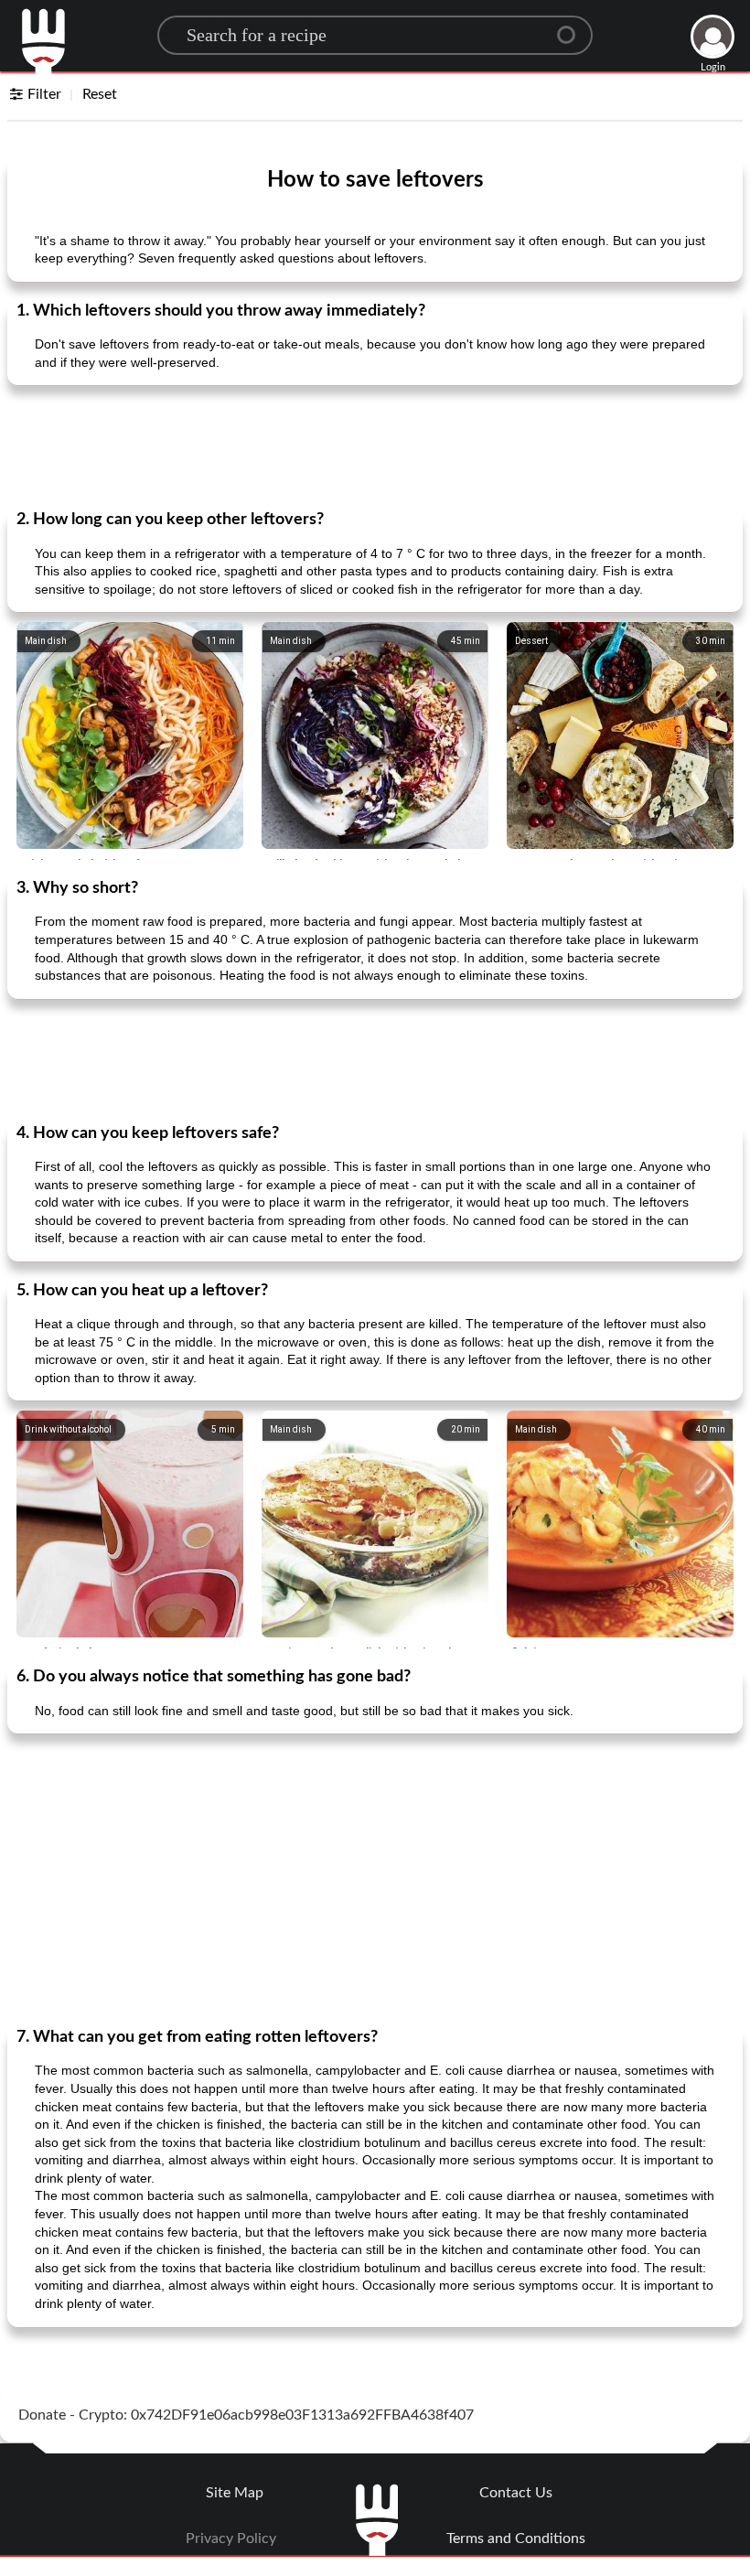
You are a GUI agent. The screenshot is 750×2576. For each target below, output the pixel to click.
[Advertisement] (375, 445)
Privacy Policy (231, 2538)
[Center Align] (573, 27)
